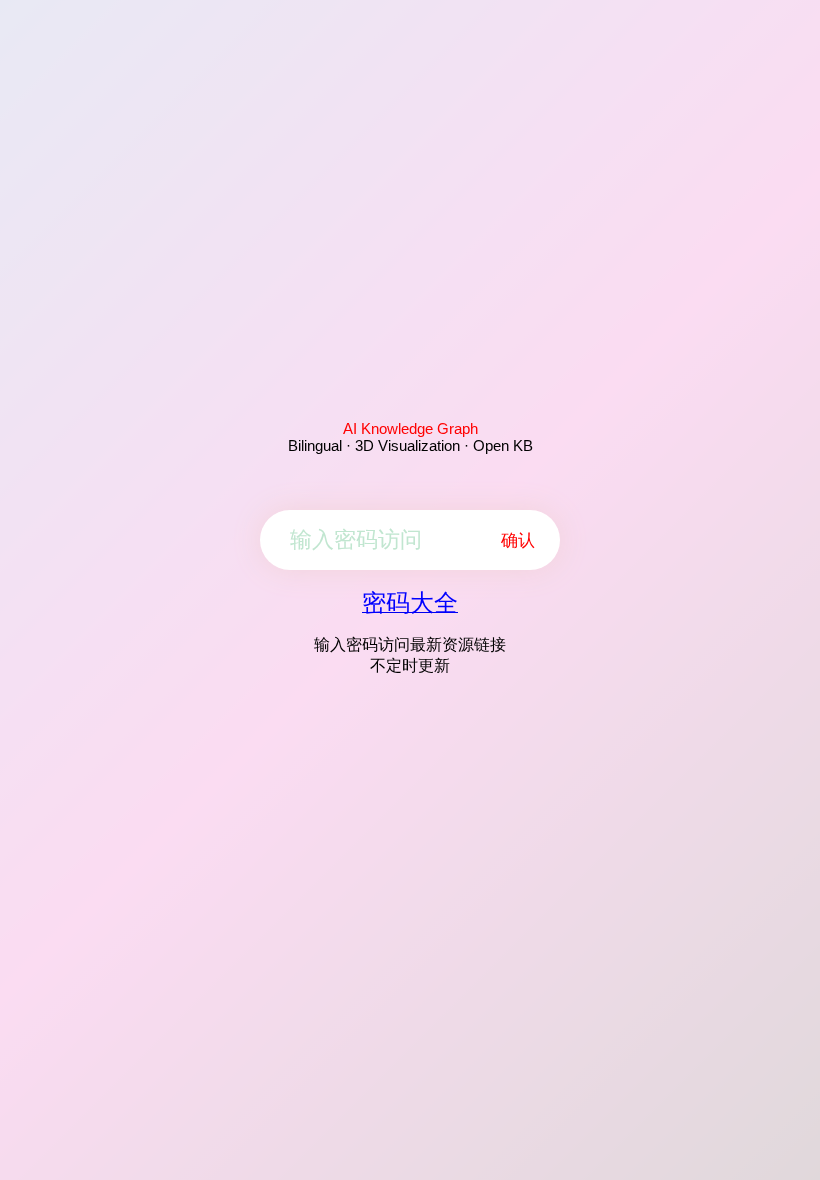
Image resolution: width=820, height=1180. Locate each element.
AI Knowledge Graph (410, 428)
